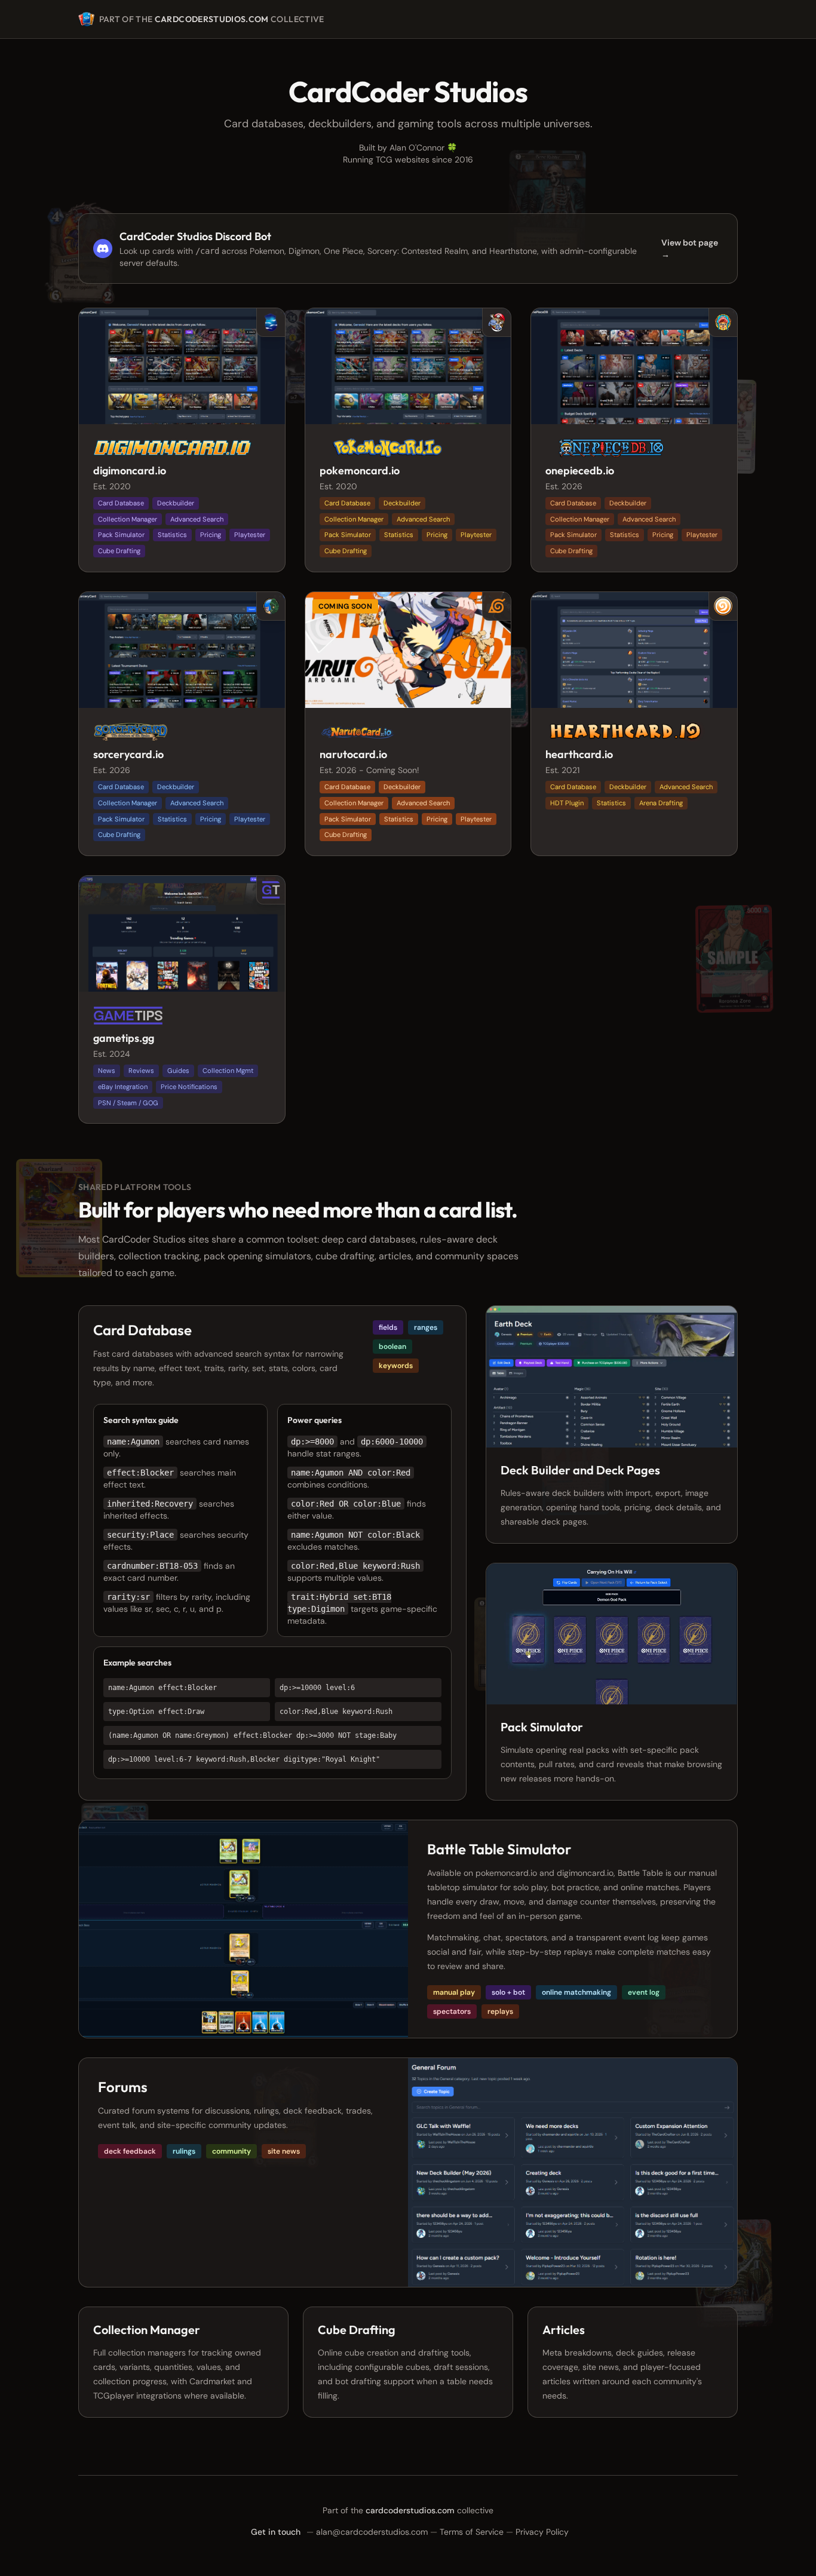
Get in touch (276, 2532)
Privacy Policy (542, 2532)
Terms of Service (472, 2532)
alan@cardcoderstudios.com (372, 2532)
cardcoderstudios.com (212, 19)
